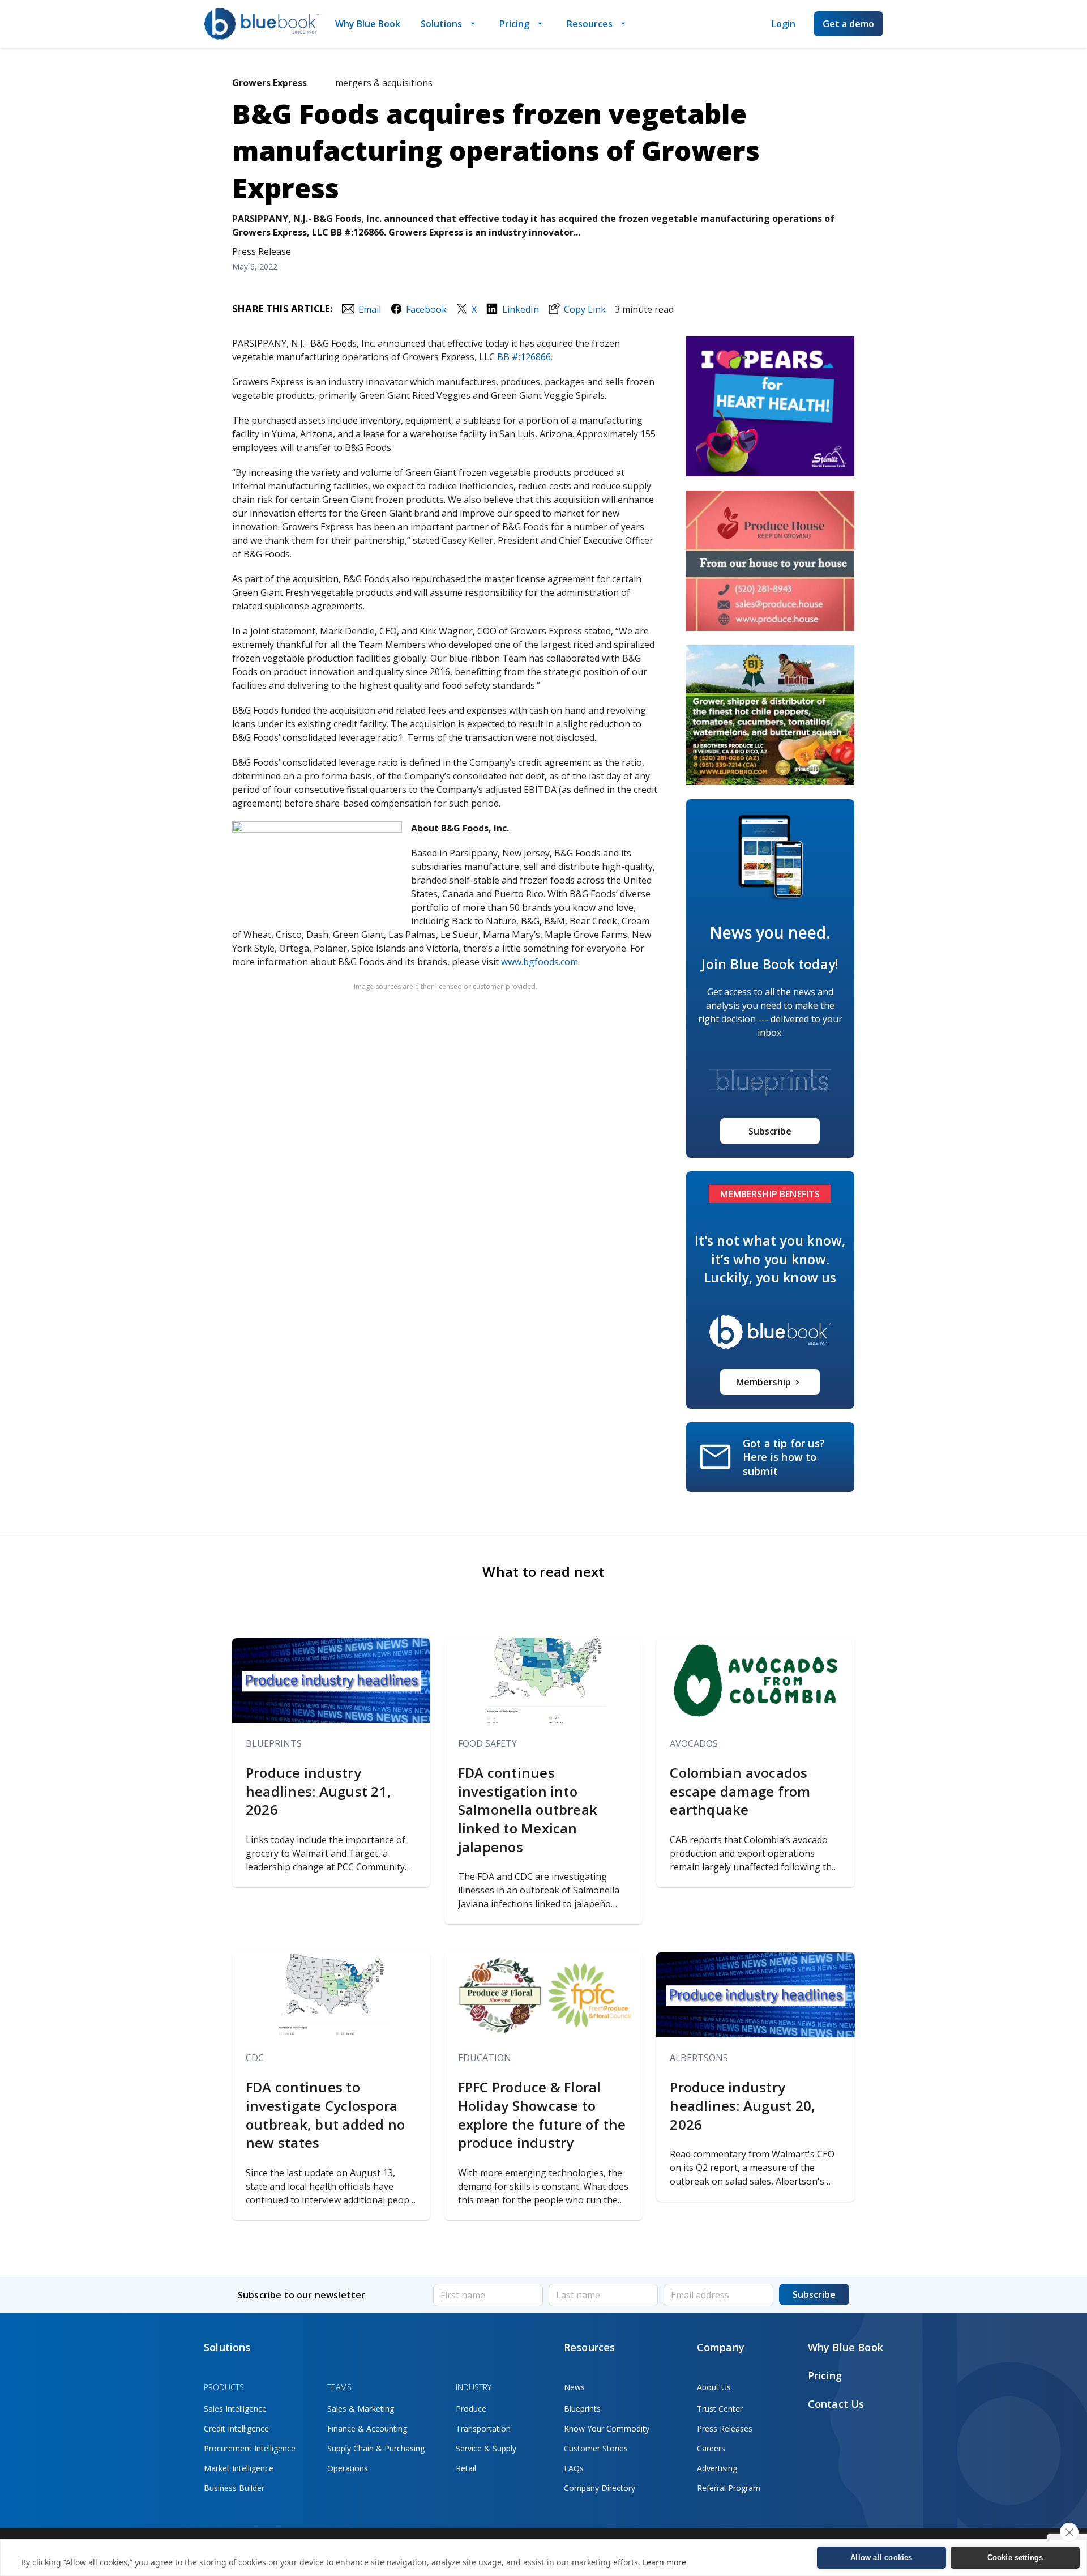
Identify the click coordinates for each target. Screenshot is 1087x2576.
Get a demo (848, 24)
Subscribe (770, 1131)
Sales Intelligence (235, 2409)
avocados (694, 1743)
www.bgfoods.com (540, 962)
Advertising (717, 2468)
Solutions (441, 24)
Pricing (514, 24)
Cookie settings (1015, 2558)
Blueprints (274, 1743)
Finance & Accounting (367, 2428)
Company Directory (600, 2488)
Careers (711, 2448)
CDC (255, 2058)
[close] (1069, 2532)
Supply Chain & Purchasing (376, 2448)
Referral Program (729, 2488)
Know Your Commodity (607, 2428)
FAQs (574, 2468)
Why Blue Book (368, 24)
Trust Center (720, 2409)
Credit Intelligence (236, 2428)
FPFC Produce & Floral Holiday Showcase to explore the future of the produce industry (542, 2115)
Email (369, 309)
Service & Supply (486, 2448)
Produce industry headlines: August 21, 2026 (318, 1791)
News (574, 2387)
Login (784, 24)
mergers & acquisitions (384, 83)
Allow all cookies (881, 2558)
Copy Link (585, 309)
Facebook (426, 309)
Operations (348, 2468)
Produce (471, 2409)
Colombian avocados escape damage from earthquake (740, 1791)
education (485, 2058)
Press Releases (725, 2428)
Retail (466, 2468)
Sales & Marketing (361, 2409)
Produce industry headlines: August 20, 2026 (743, 2106)
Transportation (483, 2428)
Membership (763, 1382)
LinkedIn (520, 309)
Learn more (664, 2562)
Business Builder (234, 2488)
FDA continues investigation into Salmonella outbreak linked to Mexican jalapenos (528, 1810)
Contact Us (836, 2404)
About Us (714, 2387)
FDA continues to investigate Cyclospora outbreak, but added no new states (325, 2115)
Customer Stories (596, 2448)
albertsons (699, 2058)
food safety (487, 1743)
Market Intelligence (239, 2468)
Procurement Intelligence (250, 2448)
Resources (590, 24)
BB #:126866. (525, 357)
